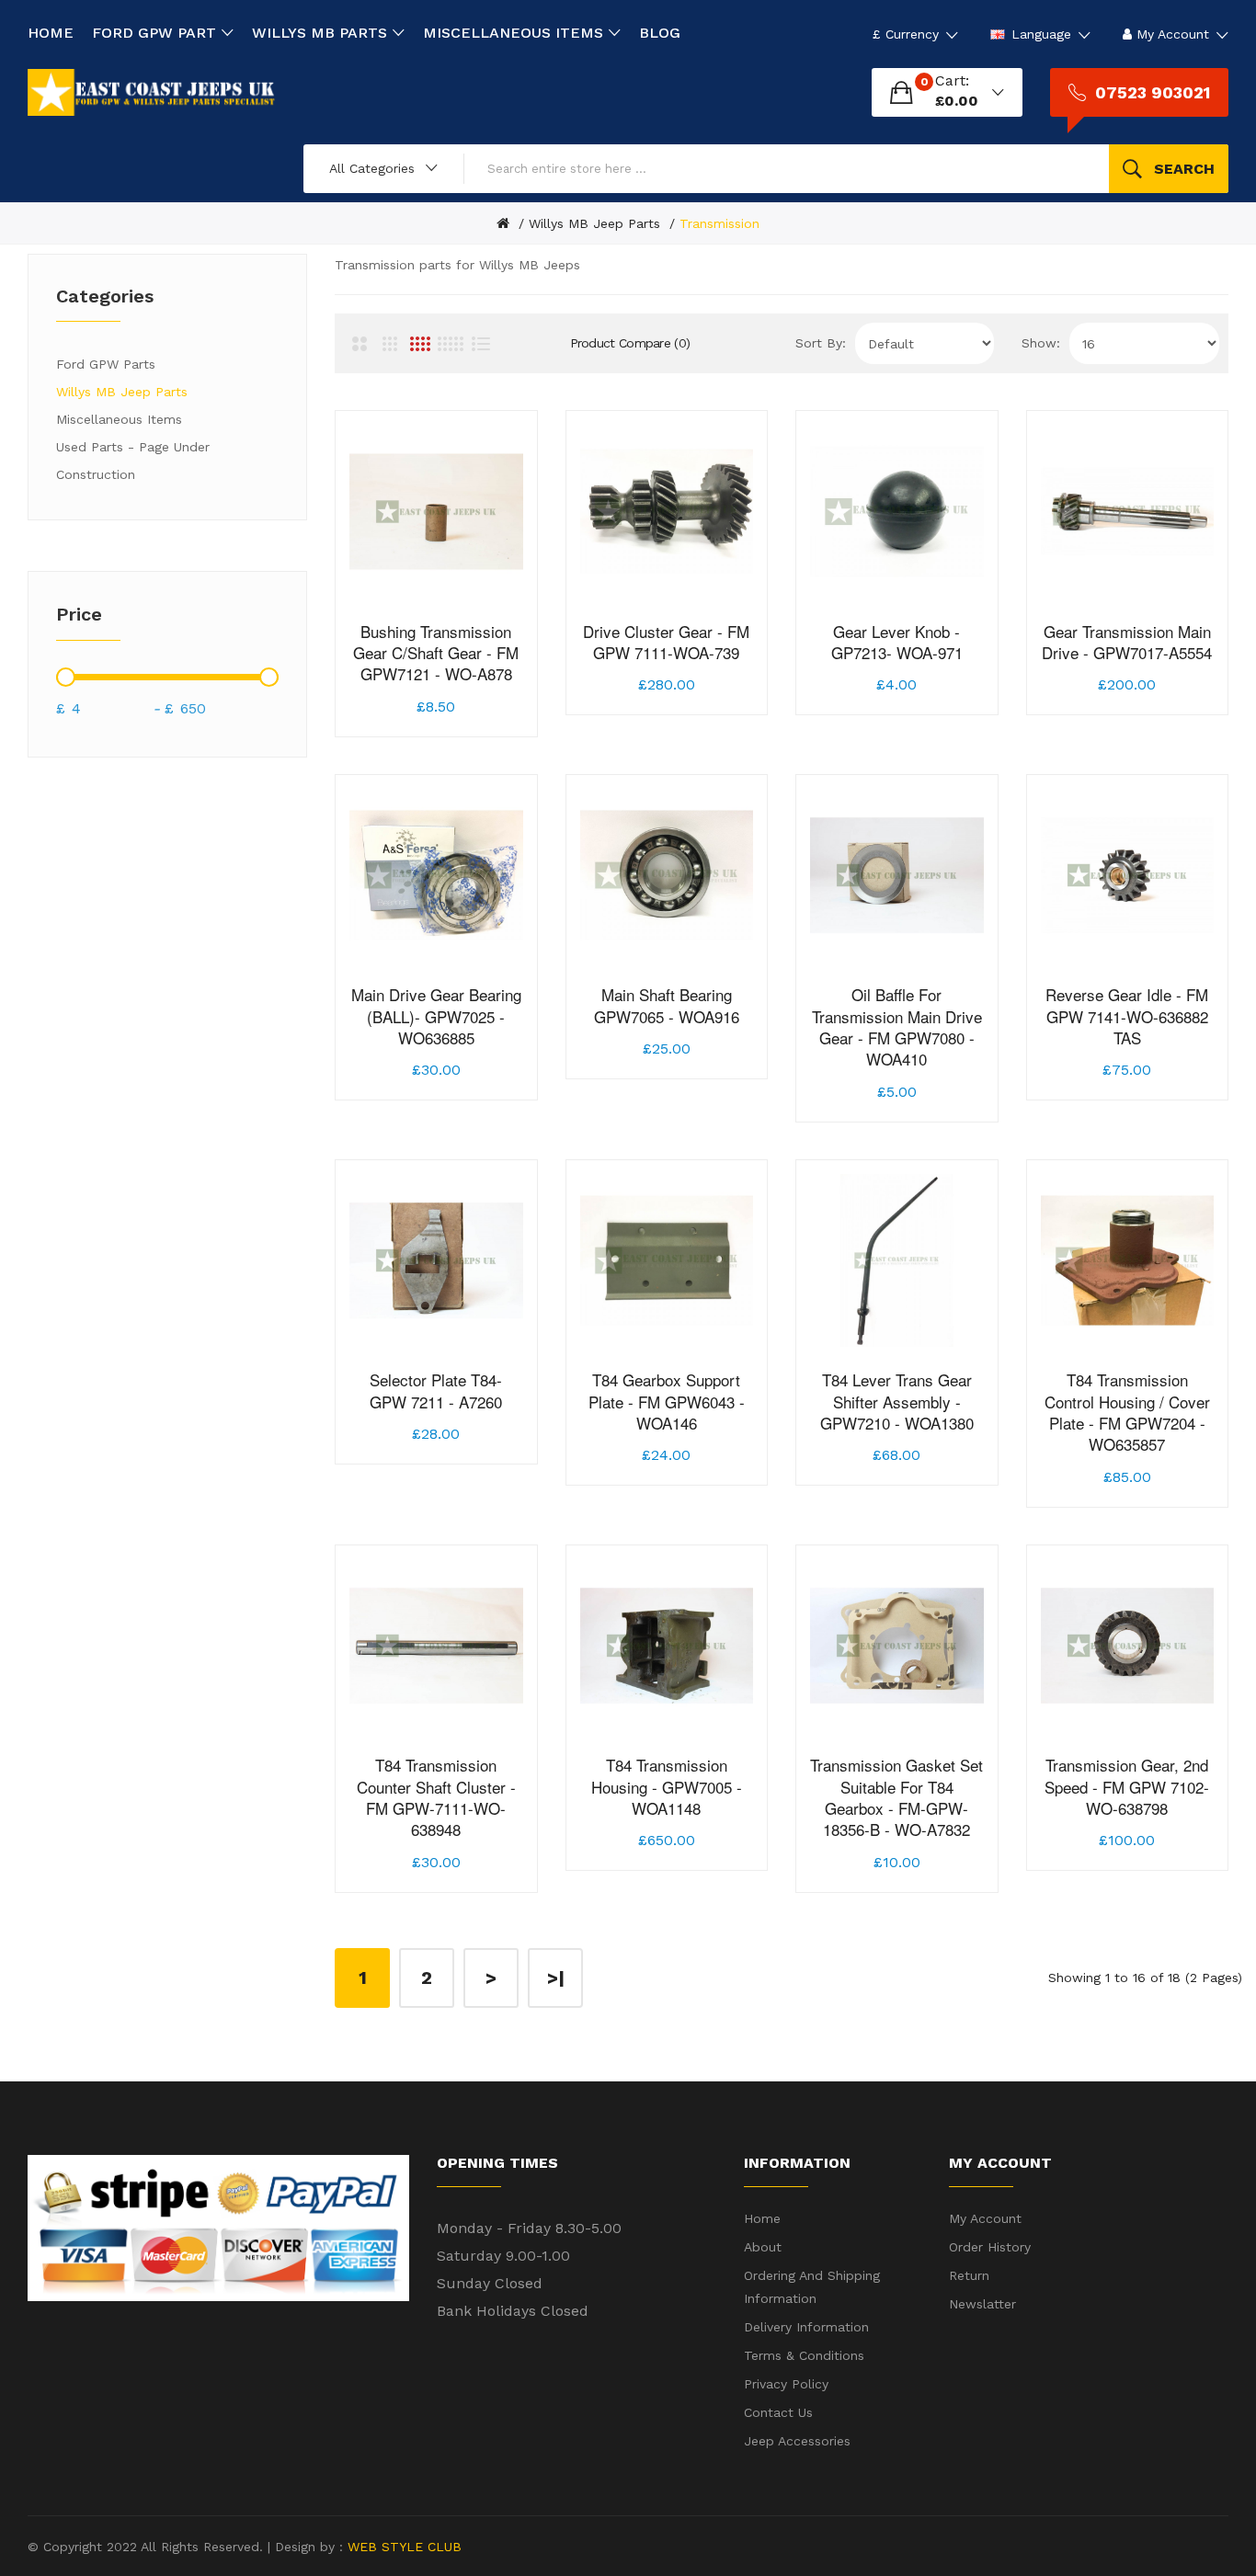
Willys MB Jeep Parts (594, 223)
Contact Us (778, 2412)
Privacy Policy (786, 2384)
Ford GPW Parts (106, 364)
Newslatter (982, 2304)
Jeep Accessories (797, 2441)
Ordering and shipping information (812, 2287)
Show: (1041, 343)
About (763, 2247)
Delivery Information (806, 2327)
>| (556, 1978)
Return (969, 2275)
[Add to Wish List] (416, 668)
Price (79, 614)
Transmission (719, 223)
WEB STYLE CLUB (402, 2547)
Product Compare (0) (630, 343)
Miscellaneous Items (119, 419)
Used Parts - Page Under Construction (133, 461)
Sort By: (821, 343)
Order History (990, 2247)
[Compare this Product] (457, 668)
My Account (985, 2218)
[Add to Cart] (374, 668)
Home (762, 2218)
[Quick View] (498, 668)
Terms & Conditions (804, 2355)
